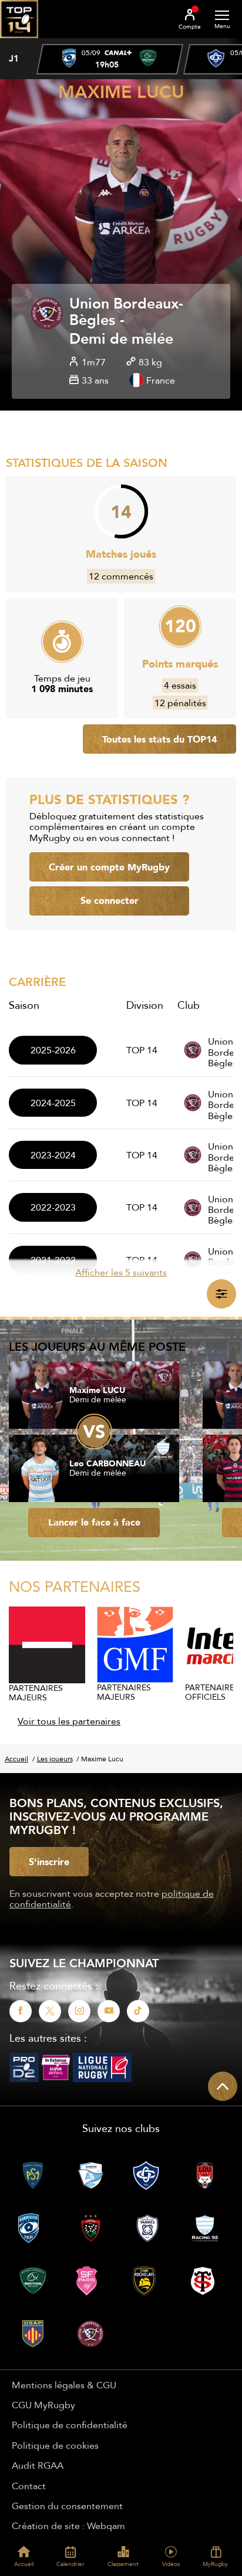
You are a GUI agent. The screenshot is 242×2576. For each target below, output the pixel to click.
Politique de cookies (55, 2445)
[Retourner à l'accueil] (19, 42)
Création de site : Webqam (68, 2526)
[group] (110, 59)
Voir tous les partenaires (69, 1721)
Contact (29, 2486)
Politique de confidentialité (70, 2425)
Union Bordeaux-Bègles (126, 313)
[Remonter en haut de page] (223, 2086)
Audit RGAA (38, 2465)
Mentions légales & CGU (64, 2385)
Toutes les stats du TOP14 (159, 739)
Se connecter (110, 900)
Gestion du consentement (67, 2506)
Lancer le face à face (94, 1522)
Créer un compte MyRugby (109, 867)
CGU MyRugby (43, 2405)
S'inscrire (49, 1862)
